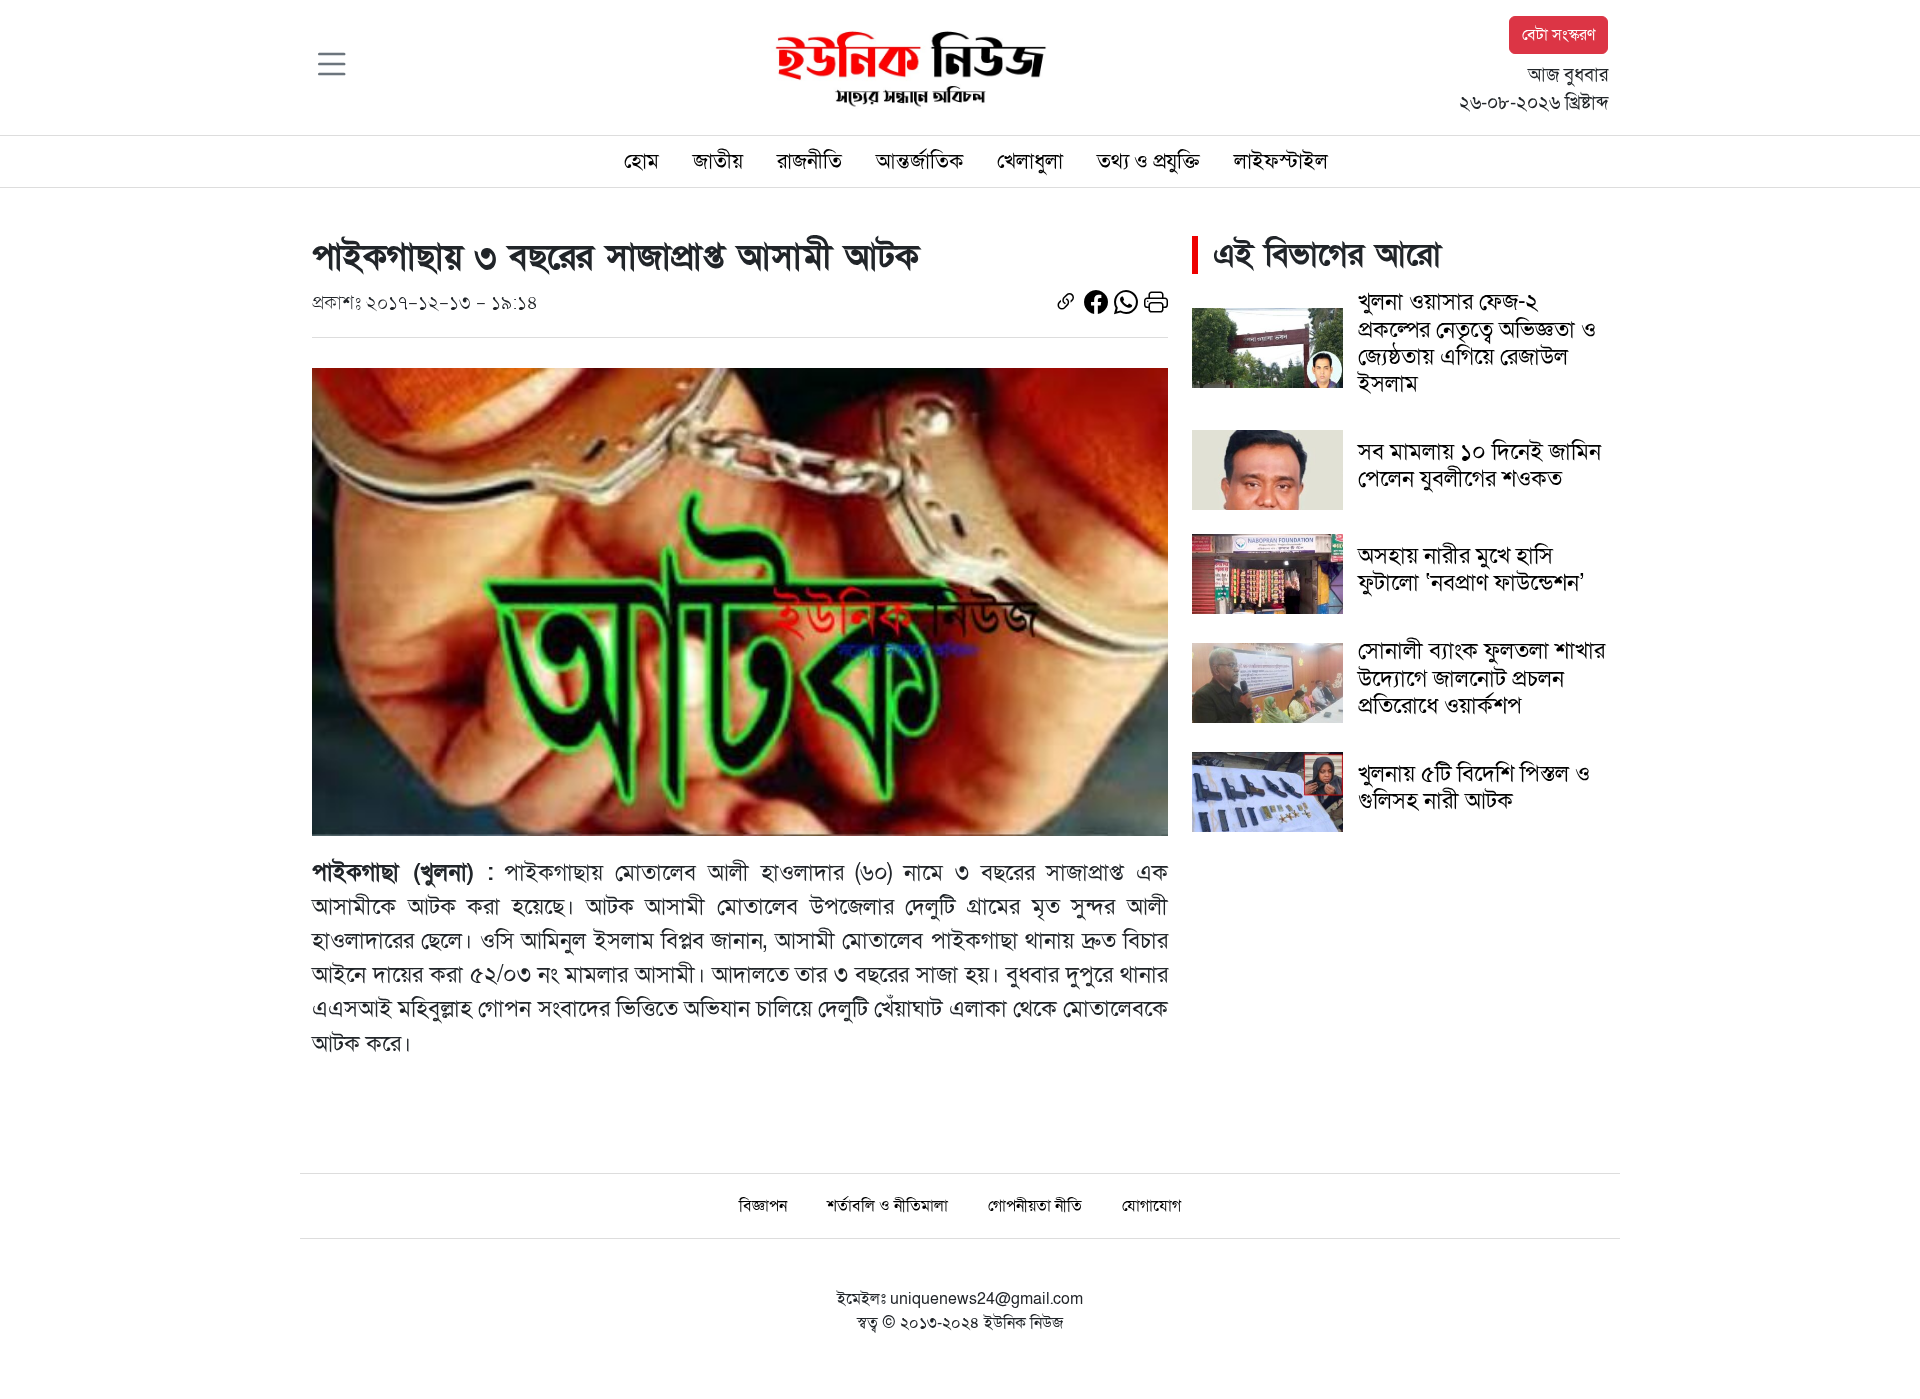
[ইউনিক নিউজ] (906, 66)
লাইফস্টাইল (1281, 161)
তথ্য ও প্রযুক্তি (1148, 161)
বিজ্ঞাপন (763, 1206)
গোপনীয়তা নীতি (1035, 1206)
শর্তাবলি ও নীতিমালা (887, 1206)
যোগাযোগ (1151, 1206)
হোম (641, 161)
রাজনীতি (809, 161)
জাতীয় (718, 161)
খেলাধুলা (1030, 161)
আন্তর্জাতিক (919, 161)
